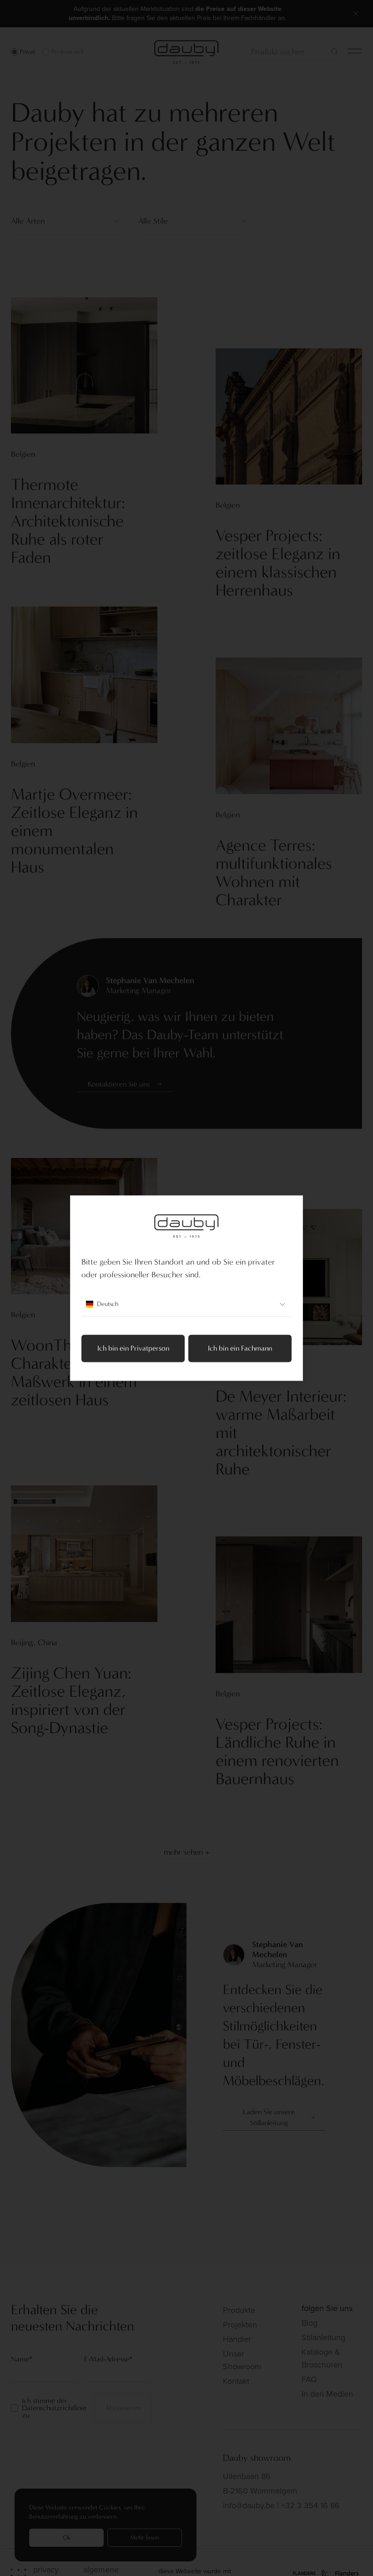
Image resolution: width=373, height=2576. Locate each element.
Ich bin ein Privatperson (133, 1348)
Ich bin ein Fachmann (240, 1348)
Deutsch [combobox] (108, 1304)
